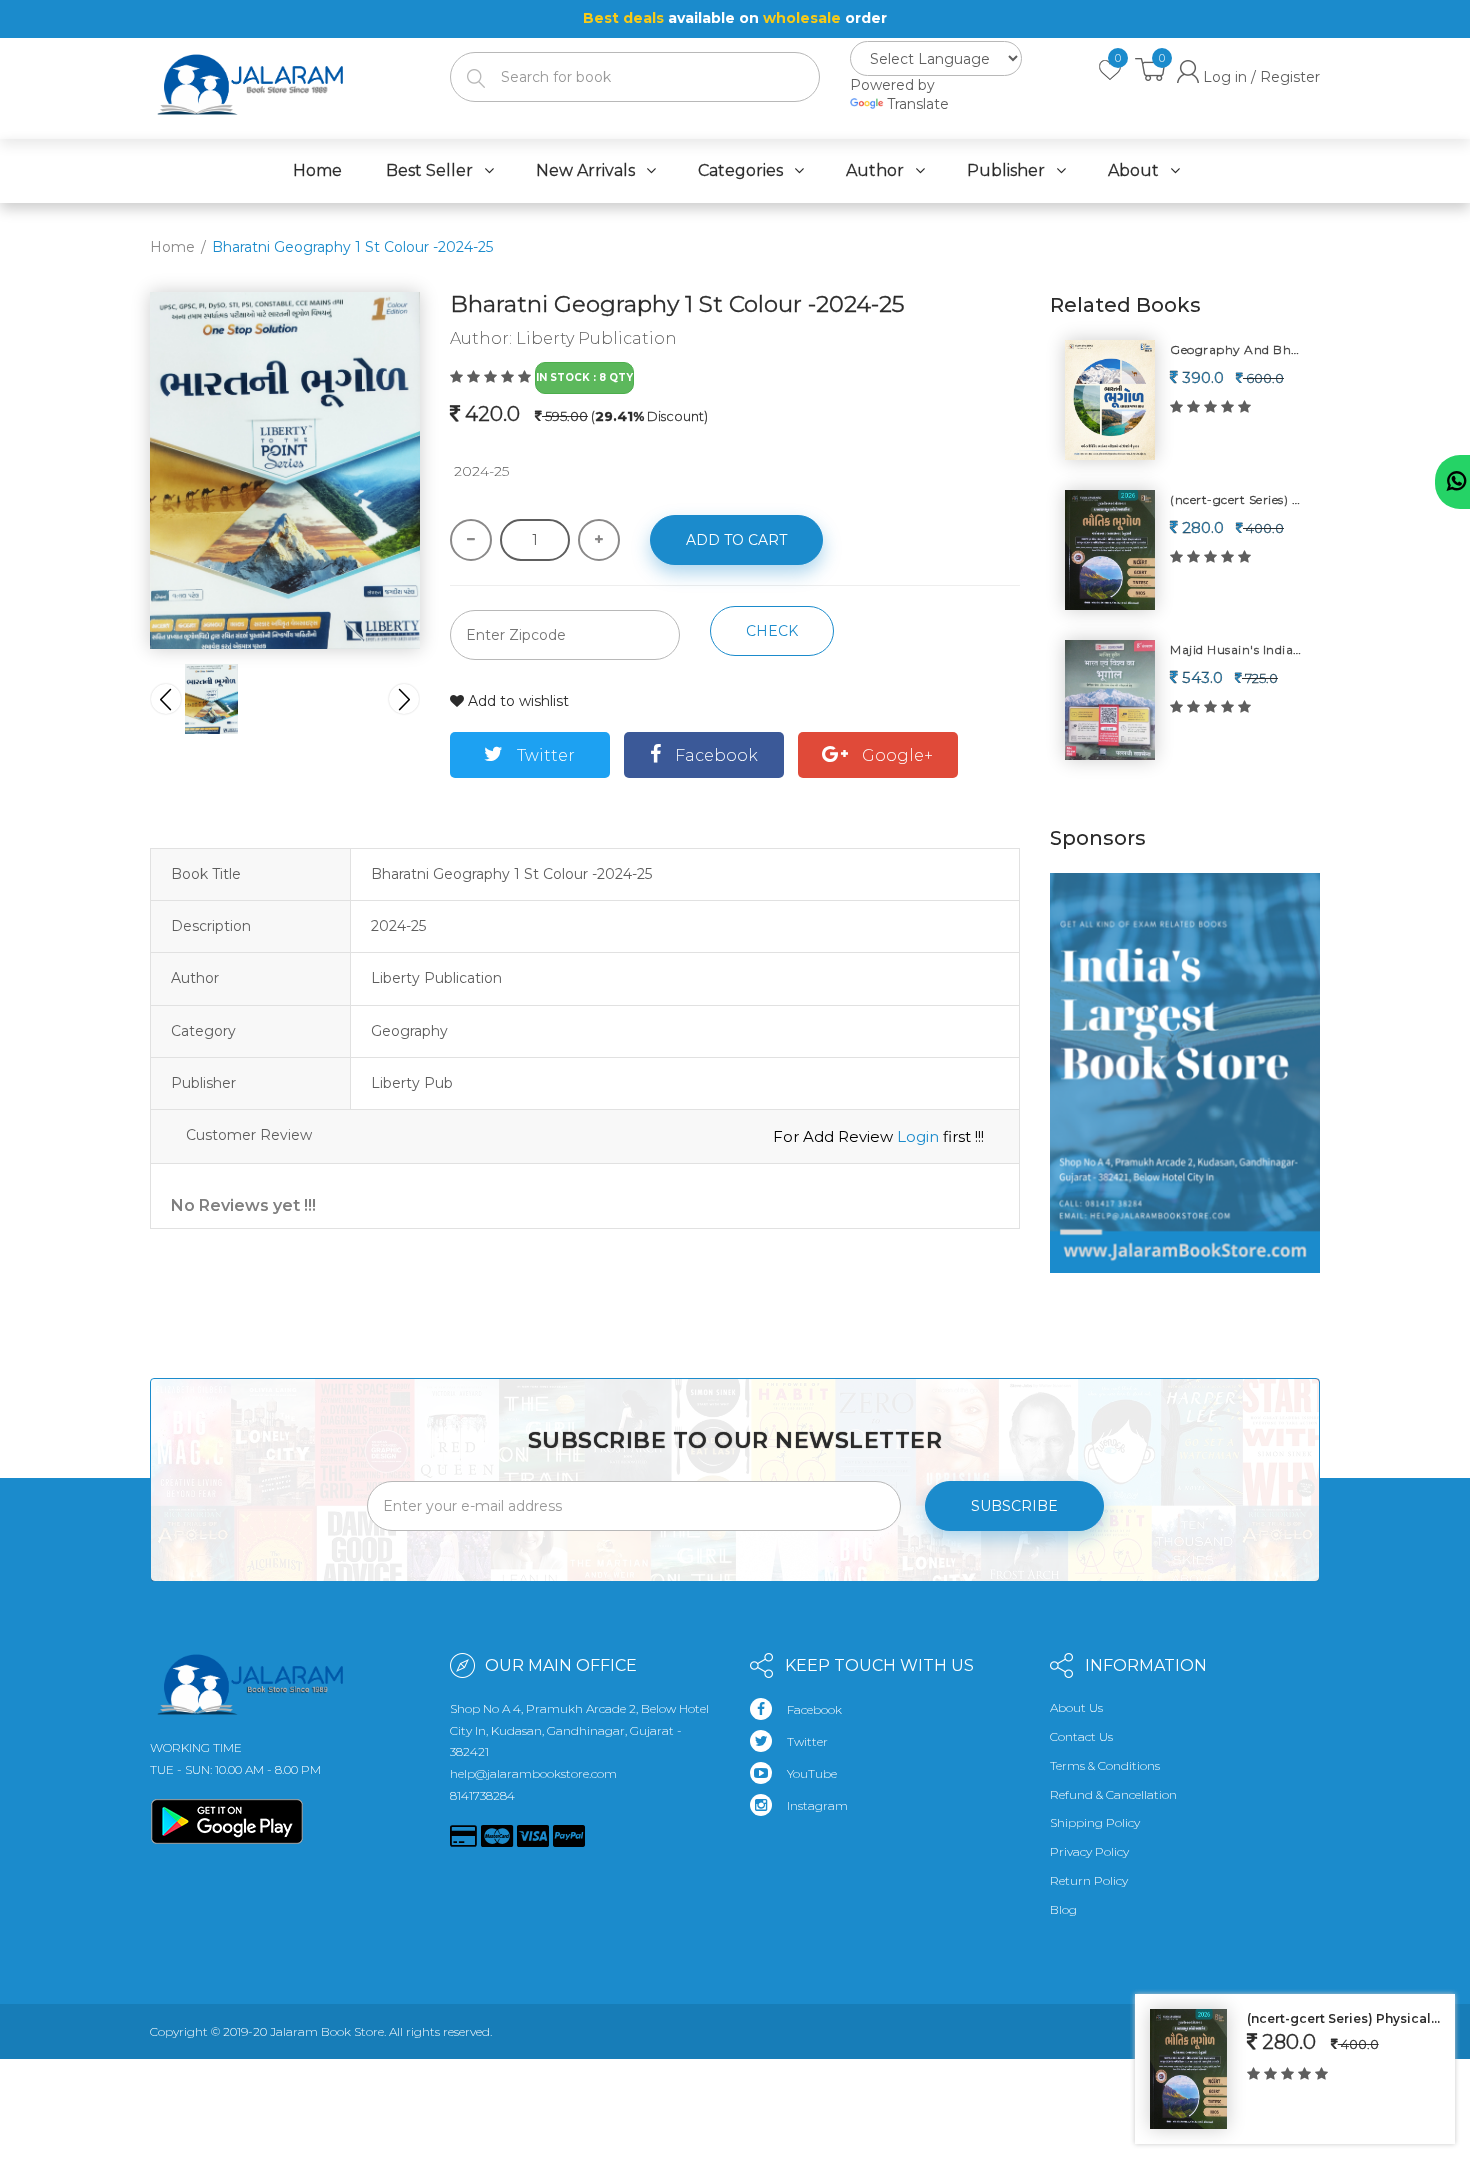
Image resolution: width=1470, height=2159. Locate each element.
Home (172, 247)
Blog (1063, 1909)
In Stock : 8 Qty (584, 377)
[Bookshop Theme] (249, 73)
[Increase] (599, 540)
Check (772, 631)
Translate (918, 104)
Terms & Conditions (1105, 1765)
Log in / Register (1259, 76)
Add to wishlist (516, 701)
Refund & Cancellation (1113, 1794)
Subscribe (1014, 1506)
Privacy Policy (1089, 1851)
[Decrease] (471, 540)
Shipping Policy (1095, 1822)
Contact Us (1081, 1736)
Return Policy (1089, 1880)
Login (918, 1136)
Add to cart (736, 540)
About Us (1076, 1707)
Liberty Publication (596, 338)
